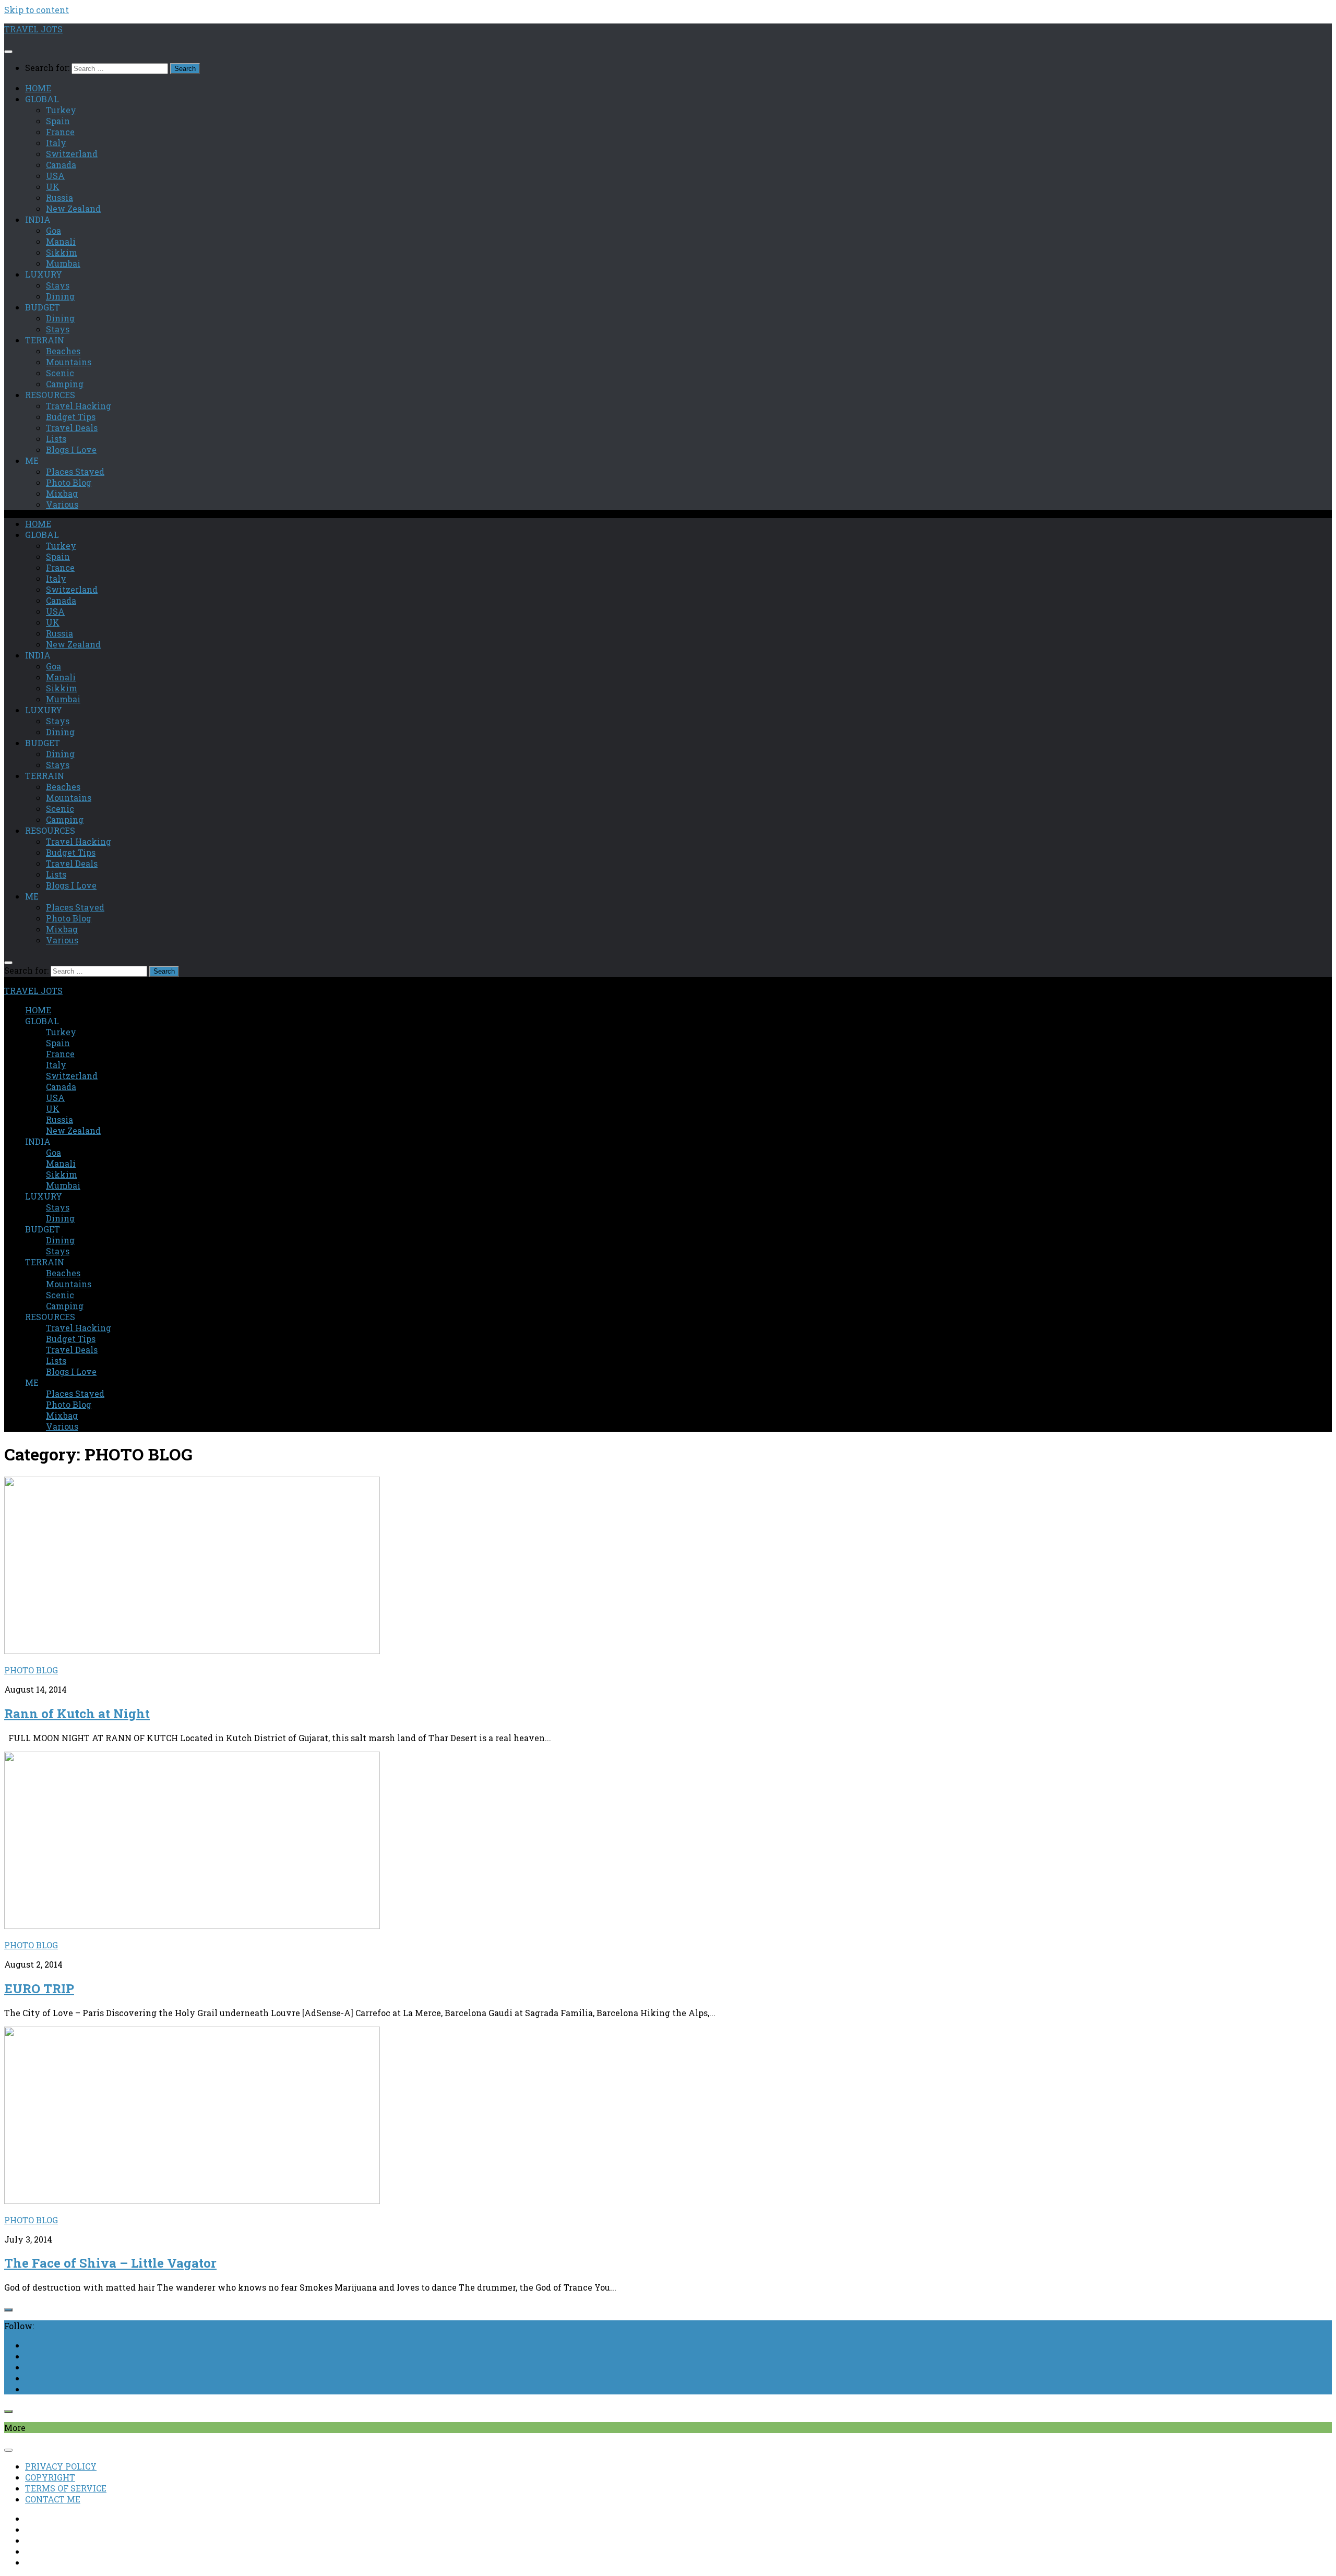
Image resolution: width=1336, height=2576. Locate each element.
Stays (58, 285)
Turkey (61, 110)
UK (53, 187)
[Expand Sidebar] (8, 2310)
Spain (58, 121)
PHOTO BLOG (31, 1670)
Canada (61, 165)
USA (55, 176)
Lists (56, 439)
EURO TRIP (39, 1988)
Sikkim (62, 252)
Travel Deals (72, 428)
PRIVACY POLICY (61, 2466)
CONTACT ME (53, 2499)
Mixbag (62, 493)
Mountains (69, 362)
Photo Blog (69, 482)
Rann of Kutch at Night (77, 1714)
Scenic (60, 373)
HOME (38, 88)
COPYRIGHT (50, 2477)
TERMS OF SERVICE (66, 2488)
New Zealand (73, 208)
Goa (53, 230)
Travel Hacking (79, 406)
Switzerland (72, 154)
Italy (56, 143)
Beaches (63, 351)
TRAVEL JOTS (33, 29)
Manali (61, 241)
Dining (60, 296)
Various (62, 504)
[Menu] (8, 52)
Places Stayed (75, 471)
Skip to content (37, 10)
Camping (65, 384)
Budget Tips (71, 417)
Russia (59, 197)
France (60, 132)
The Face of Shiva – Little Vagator (110, 2263)
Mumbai (63, 263)
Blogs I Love (71, 450)
